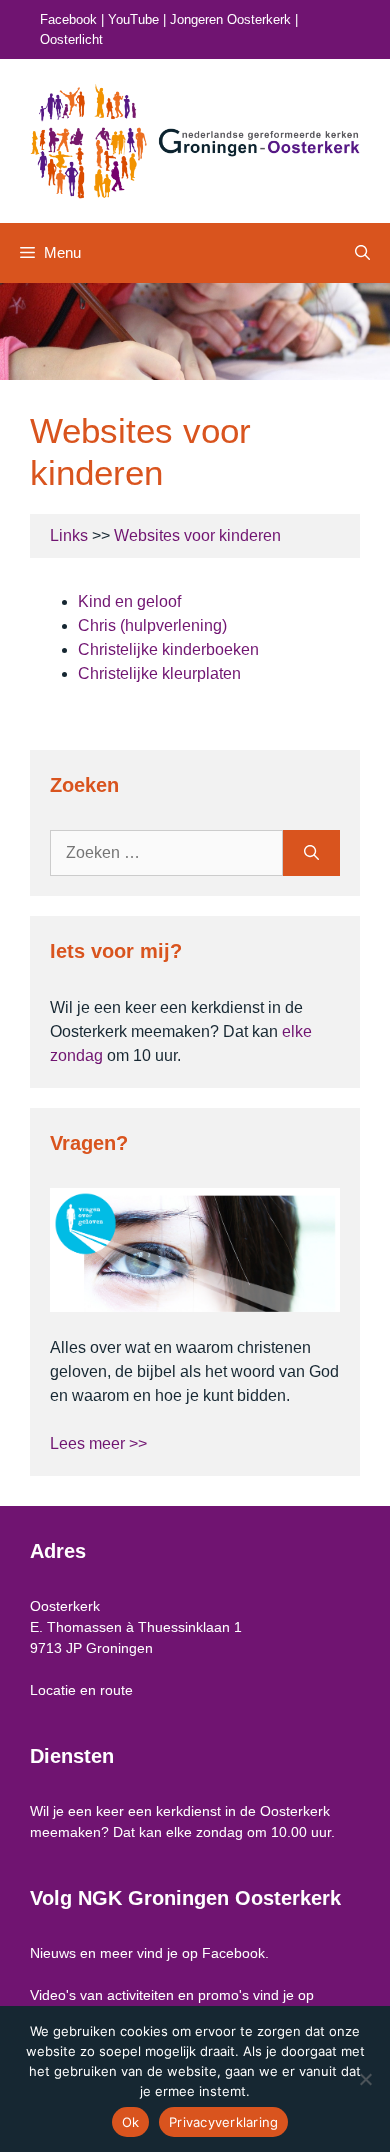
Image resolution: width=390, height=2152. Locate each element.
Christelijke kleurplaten (159, 673)
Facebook (68, 19)
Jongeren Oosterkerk (230, 19)
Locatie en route (81, 1690)
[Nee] (365, 2079)
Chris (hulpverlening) (152, 625)
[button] (362, 253)
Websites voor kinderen (197, 535)
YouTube (133, 19)
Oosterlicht (71, 39)
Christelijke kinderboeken (168, 649)
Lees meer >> (98, 1443)
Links (69, 535)
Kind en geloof (129, 601)
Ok (131, 2122)
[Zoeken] (311, 853)
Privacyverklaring (223, 2122)
